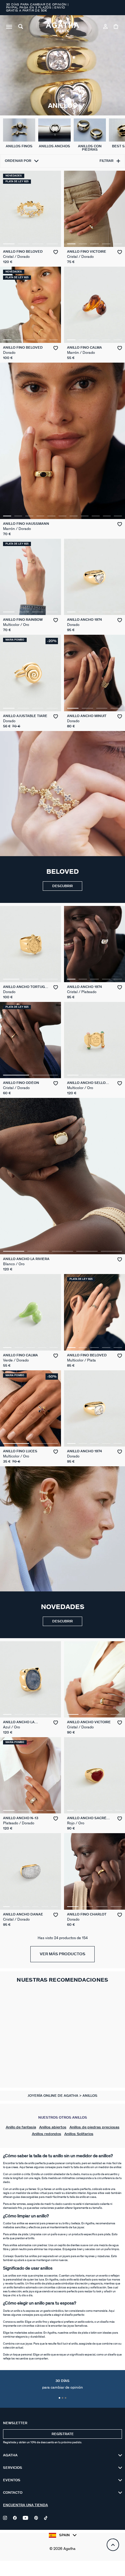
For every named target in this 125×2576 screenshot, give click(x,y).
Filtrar (106, 161)
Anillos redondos (47, 2134)
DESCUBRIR (62, 886)
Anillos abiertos (53, 2127)
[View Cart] (116, 27)
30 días (62, 2384)
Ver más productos (62, 1954)
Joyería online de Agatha (53, 2096)
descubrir (62, 1621)
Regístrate (63, 2434)
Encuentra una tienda (25, 2505)
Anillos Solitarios (79, 2134)
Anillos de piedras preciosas (95, 2127)
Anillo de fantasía (21, 2127)
